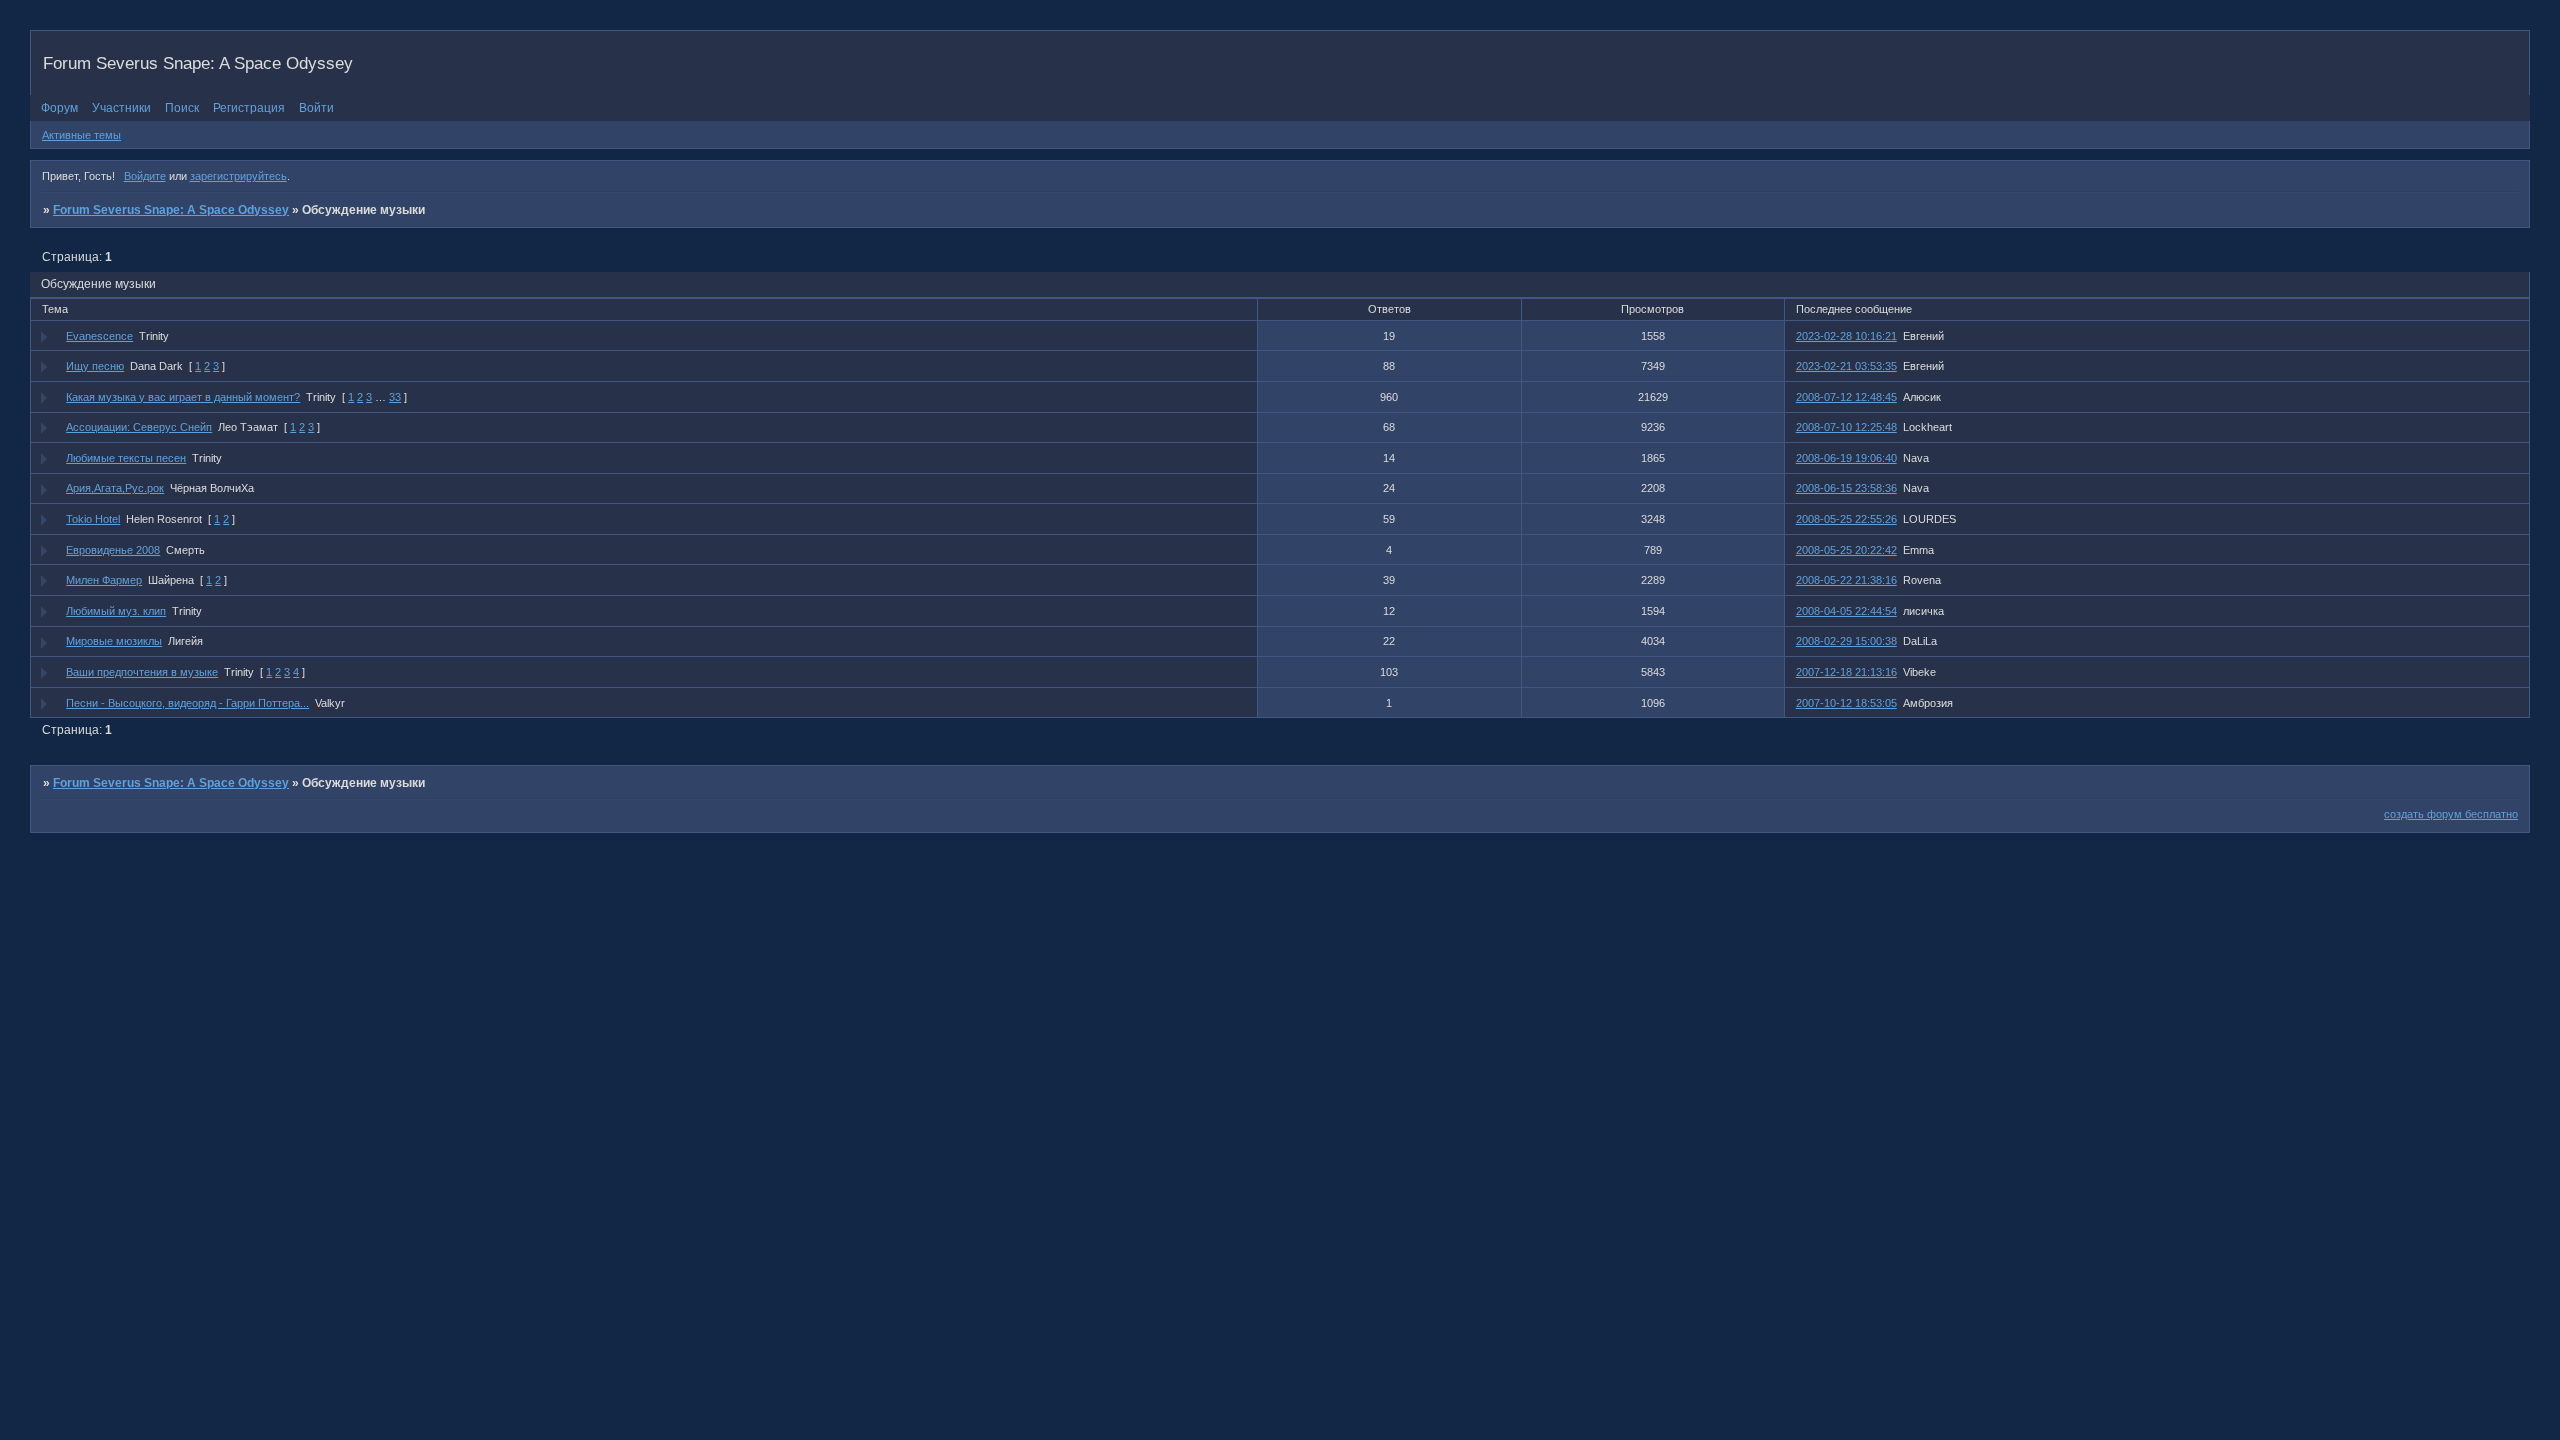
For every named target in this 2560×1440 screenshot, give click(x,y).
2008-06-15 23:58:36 (1846, 488)
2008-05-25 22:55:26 (1846, 519)
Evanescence (99, 336)
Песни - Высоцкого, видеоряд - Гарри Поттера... (187, 703)
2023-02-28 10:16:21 (1846, 336)
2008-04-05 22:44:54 (1846, 611)
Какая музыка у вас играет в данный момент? (183, 397)
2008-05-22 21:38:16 (1846, 580)
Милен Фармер (104, 580)
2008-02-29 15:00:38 (1846, 641)
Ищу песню (95, 366)
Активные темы (81, 135)
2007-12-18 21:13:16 (1846, 672)
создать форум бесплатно (2451, 814)
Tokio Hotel (93, 519)
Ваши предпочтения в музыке (142, 672)
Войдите (145, 176)
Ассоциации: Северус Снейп (139, 427)
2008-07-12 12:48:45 (1846, 397)
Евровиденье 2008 (113, 550)
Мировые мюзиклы (114, 641)
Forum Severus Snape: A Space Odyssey (171, 210)
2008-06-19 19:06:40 (1846, 458)
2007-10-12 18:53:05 (1846, 703)
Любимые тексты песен (126, 458)
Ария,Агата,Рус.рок (115, 488)
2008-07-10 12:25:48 (1846, 427)
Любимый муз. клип (116, 611)
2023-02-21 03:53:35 (1846, 366)
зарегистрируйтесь (238, 176)
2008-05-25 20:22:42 (1846, 550)
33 (395, 397)
